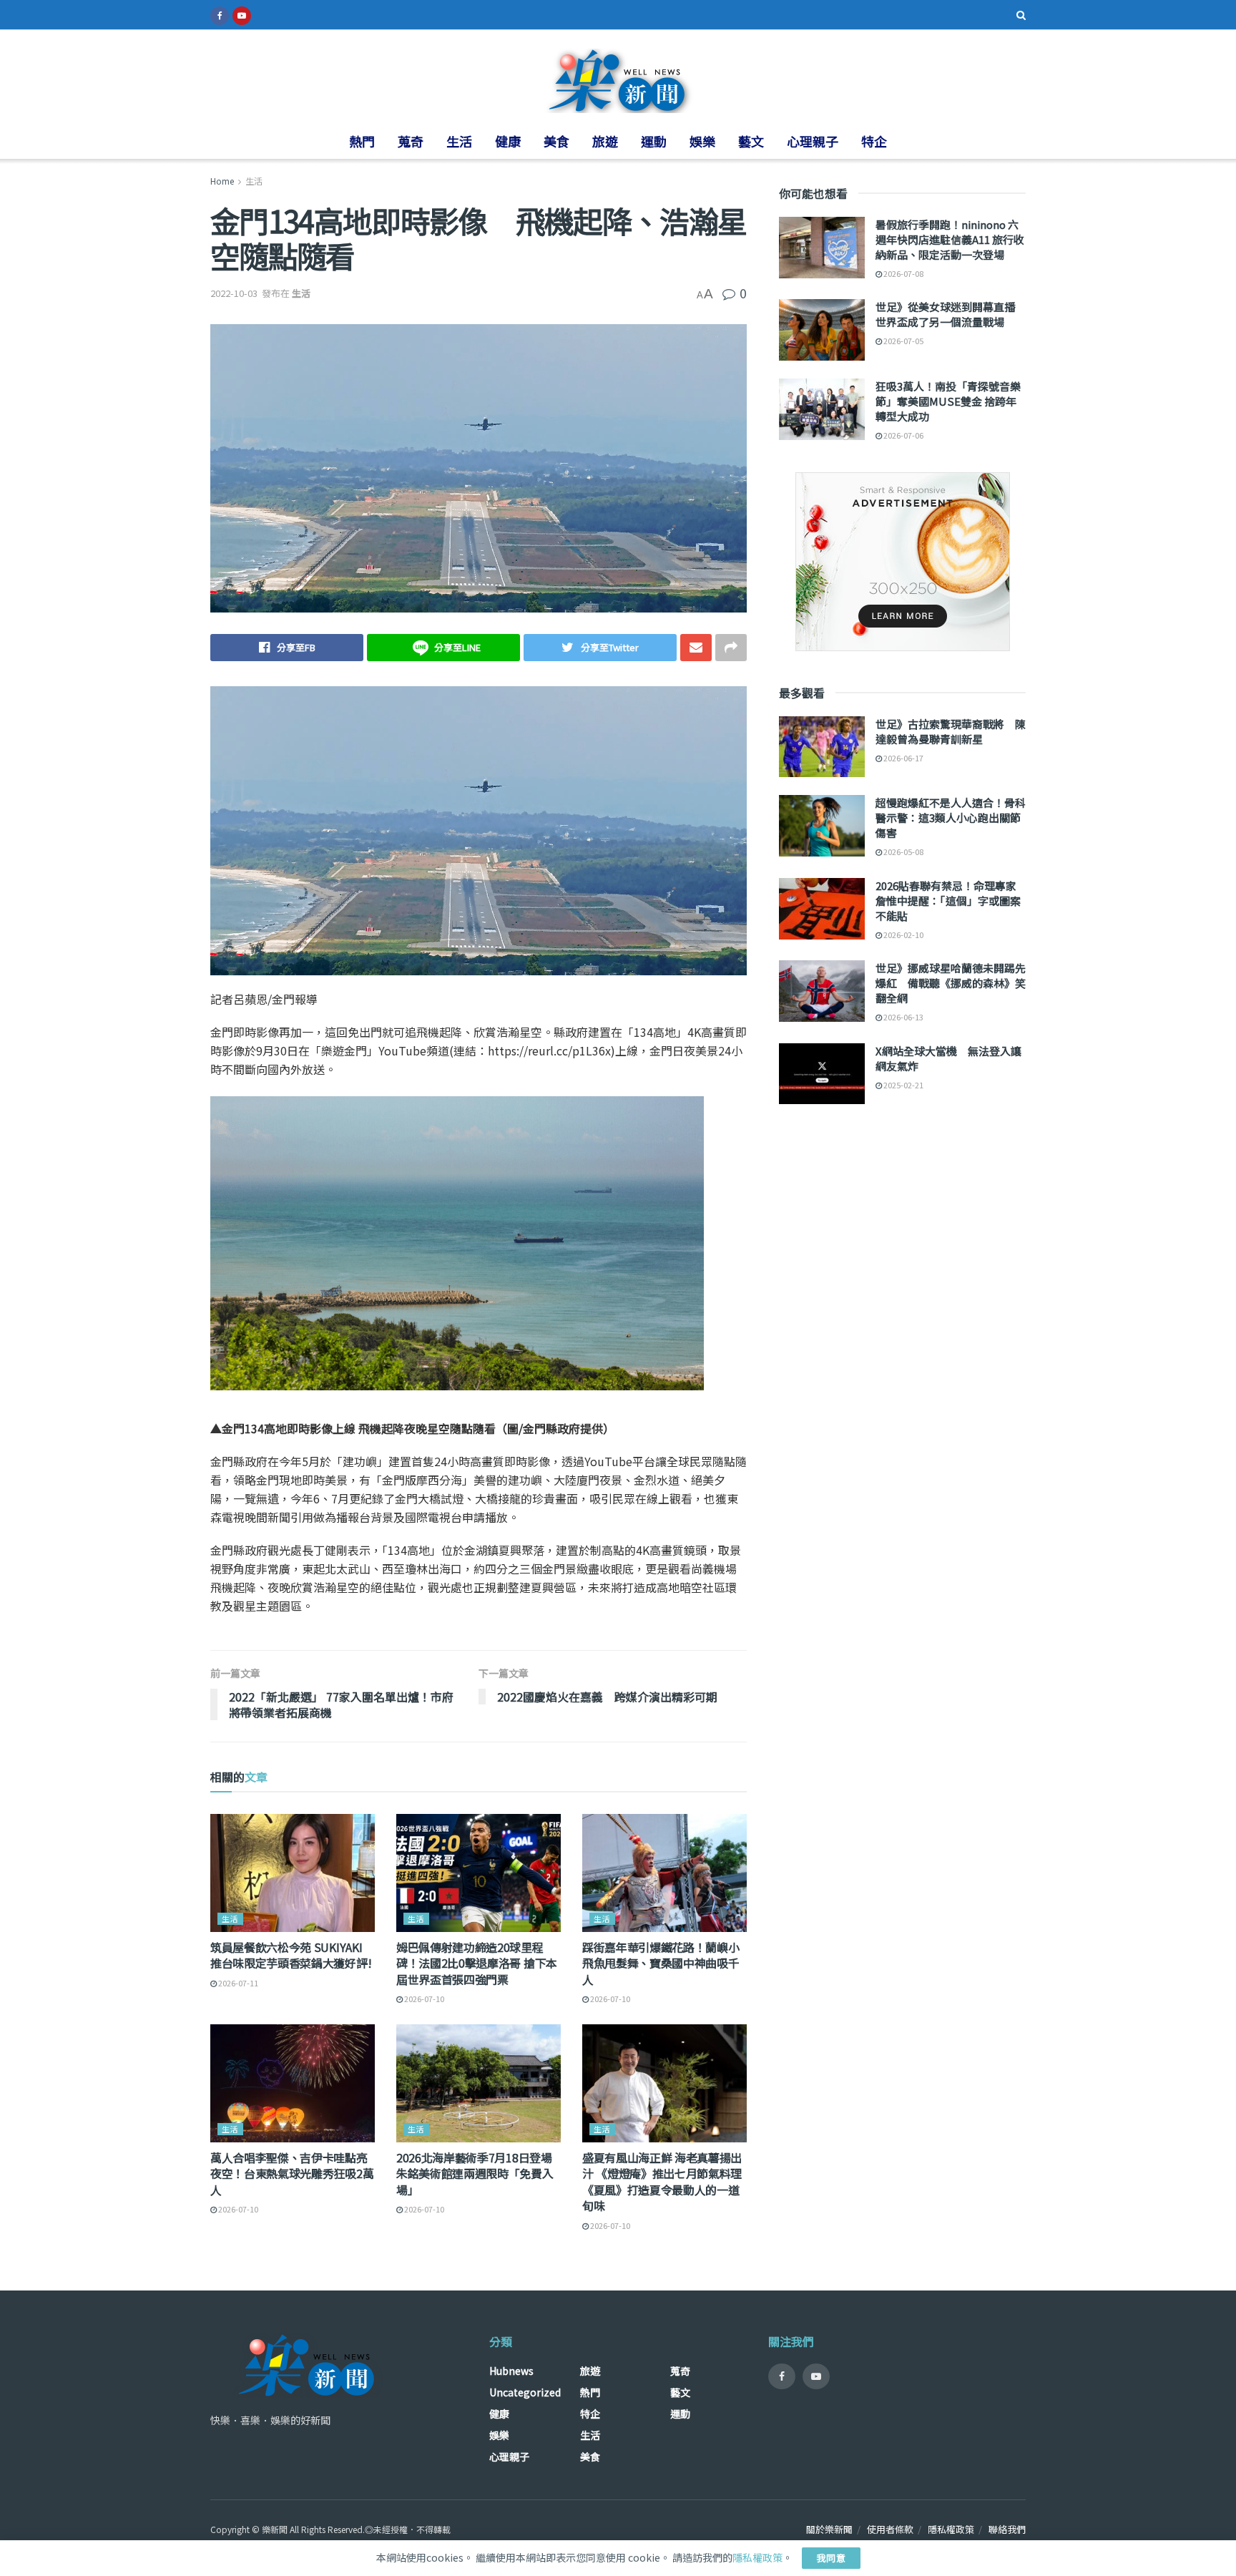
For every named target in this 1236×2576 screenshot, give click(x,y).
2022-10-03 (234, 293)
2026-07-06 (903, 435)
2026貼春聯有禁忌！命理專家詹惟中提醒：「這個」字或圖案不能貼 (948, 901)
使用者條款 (890, 2529)
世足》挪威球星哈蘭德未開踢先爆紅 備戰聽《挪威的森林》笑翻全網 (951, 983)
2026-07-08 (903, 273)
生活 (459, 141)
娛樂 (702, 141)
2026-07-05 (903, 341)
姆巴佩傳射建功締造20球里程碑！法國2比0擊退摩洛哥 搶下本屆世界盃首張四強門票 (477, 1963)
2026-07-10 (423, 1999)
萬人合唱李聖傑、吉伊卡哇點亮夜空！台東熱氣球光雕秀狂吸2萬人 (292, 2173)
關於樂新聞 (829, 2529)
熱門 (362, 141)
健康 (508, 141)
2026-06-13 (903, 1017)
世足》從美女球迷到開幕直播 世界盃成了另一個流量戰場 (951, 314)
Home (222, 181)
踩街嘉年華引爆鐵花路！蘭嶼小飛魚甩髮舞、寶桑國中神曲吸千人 (661, 1963)
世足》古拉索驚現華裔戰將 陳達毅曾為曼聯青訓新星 (951, 731)
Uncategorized (525, 2392)
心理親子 (813, 141)
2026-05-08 (903, 852)
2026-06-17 (903, 758)
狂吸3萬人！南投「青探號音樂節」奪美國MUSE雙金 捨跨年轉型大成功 (948, 401)
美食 (556, 141)
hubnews (511, 2371)
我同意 (831, 2558)
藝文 (751, 141)
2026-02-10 (903, 935)
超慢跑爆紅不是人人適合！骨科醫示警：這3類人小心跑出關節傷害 (951, 818)
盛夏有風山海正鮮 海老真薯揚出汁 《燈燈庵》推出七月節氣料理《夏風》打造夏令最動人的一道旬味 (662, 2181)
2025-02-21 (903, 1085)
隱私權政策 (951, 2529)
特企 (874, 141)
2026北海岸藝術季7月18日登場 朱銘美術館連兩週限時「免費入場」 (475, 2173)
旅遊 (605, 141)
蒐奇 (411, 141)
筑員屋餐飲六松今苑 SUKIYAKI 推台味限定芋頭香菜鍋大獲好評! (291, 1955)
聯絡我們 (1007, 2529)
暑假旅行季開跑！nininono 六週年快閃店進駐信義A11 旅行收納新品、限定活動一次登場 (950, 239)
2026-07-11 (237, 1983)
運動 (654, 141)
